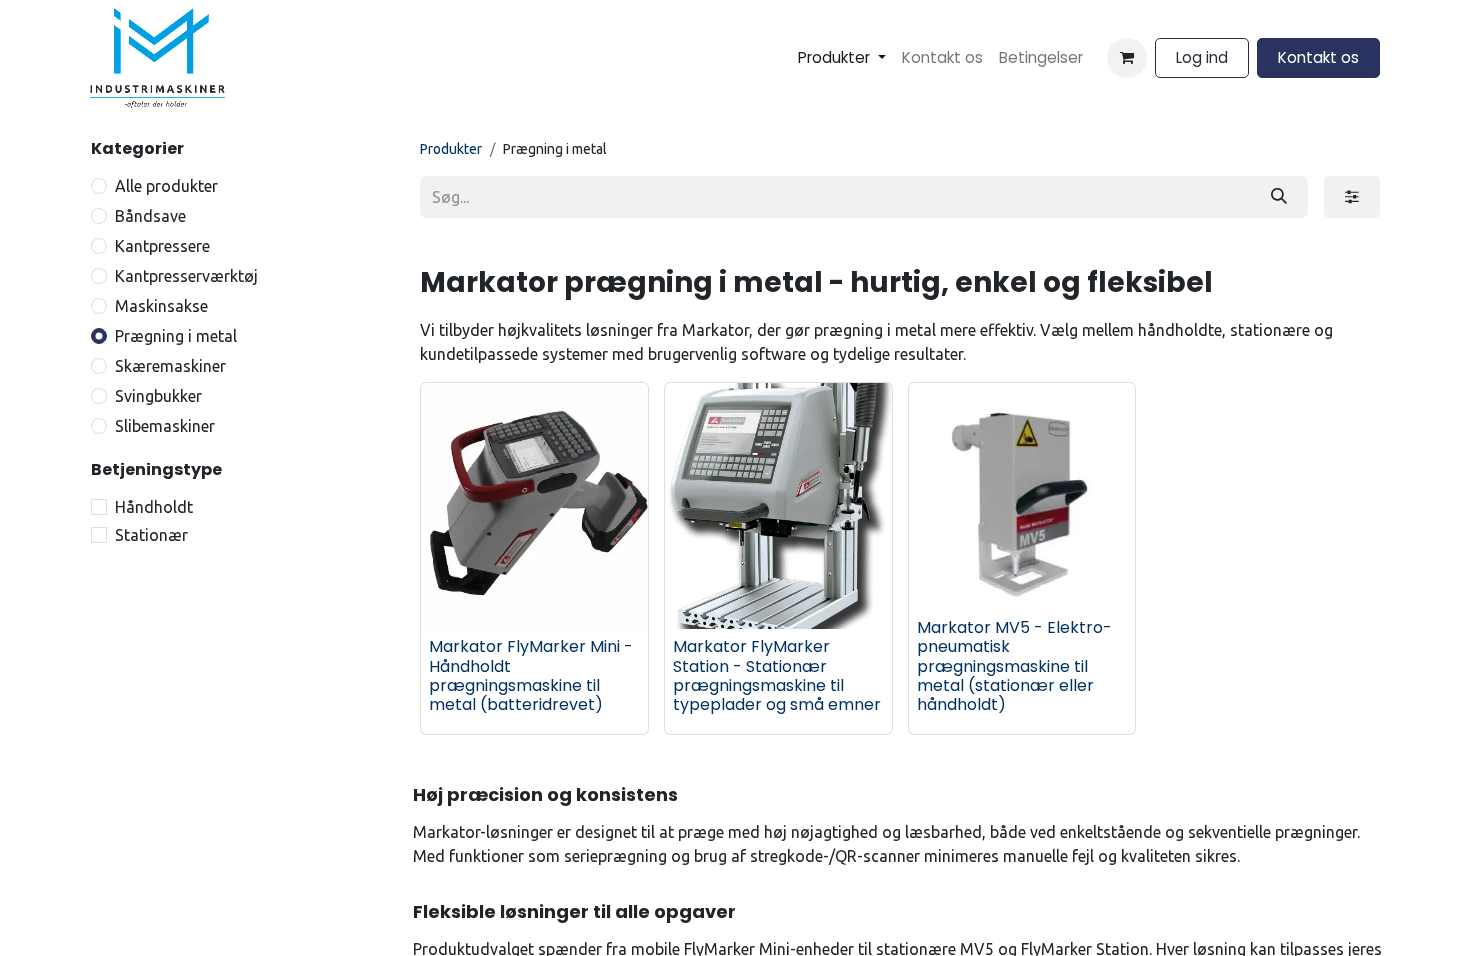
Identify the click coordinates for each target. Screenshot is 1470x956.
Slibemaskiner (165, 426)
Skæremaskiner (170, 366)
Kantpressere (162, 246)
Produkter (451, 149)
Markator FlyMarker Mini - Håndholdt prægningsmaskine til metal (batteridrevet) (531, 675)
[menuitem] (842, 58)
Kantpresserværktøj (186, 276)
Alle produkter (166, 186)
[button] (458, 600)
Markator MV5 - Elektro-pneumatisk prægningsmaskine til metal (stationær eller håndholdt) (1014, 666)
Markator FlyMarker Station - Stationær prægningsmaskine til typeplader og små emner (777, 675)
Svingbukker (158, 396)
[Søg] (1279, 197)
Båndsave (150, 216)
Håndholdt (154, 507)
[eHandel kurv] (1127, 58)
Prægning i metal (176, 336)
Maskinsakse (161, 306)
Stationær (151, 535)
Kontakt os (1318, 57)
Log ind (1202, 57)
